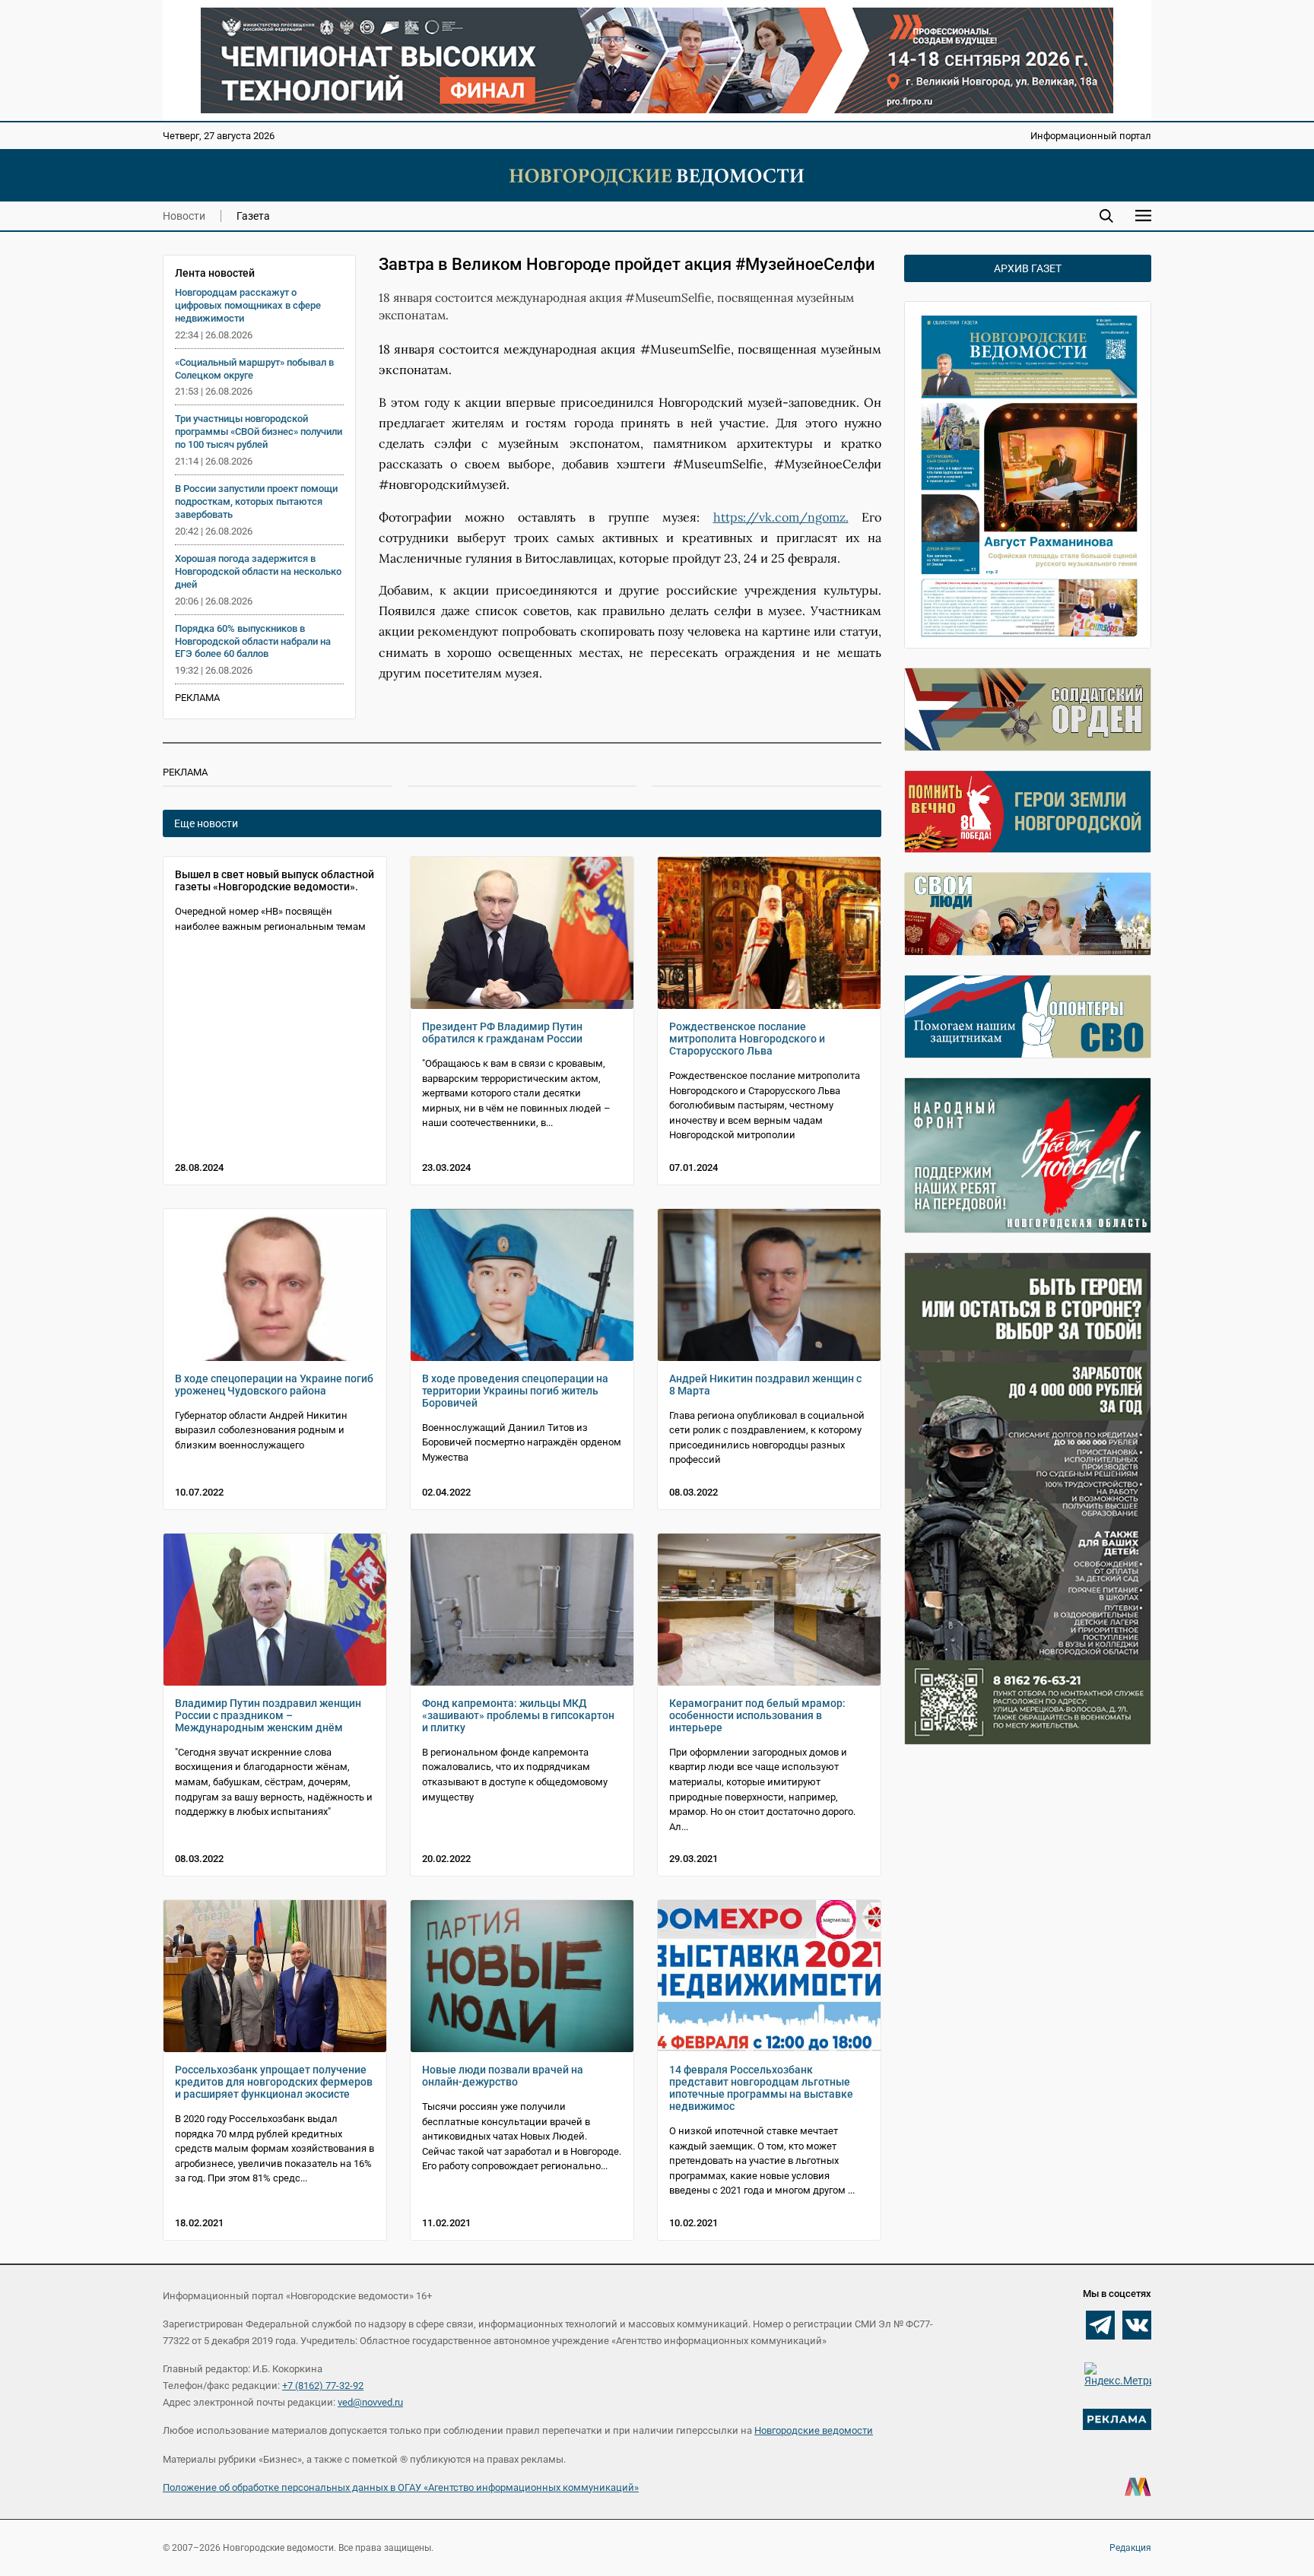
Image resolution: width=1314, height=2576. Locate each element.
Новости (184, 216)
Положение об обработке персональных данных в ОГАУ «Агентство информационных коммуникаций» (401, 2487)
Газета (253, 216)
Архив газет (1028, 268)
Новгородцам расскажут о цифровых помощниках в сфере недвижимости (248, 305)
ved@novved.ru (370, 2402)
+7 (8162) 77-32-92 (323, 2386)
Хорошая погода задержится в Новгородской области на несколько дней (258, 571)
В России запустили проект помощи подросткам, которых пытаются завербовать (256, 501)
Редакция (1130, 2548)
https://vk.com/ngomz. (781, 517)
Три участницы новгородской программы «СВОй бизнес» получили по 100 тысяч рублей (259, 431)
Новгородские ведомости (814, 2430)
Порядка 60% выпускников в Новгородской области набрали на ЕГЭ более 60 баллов (253, 641)
